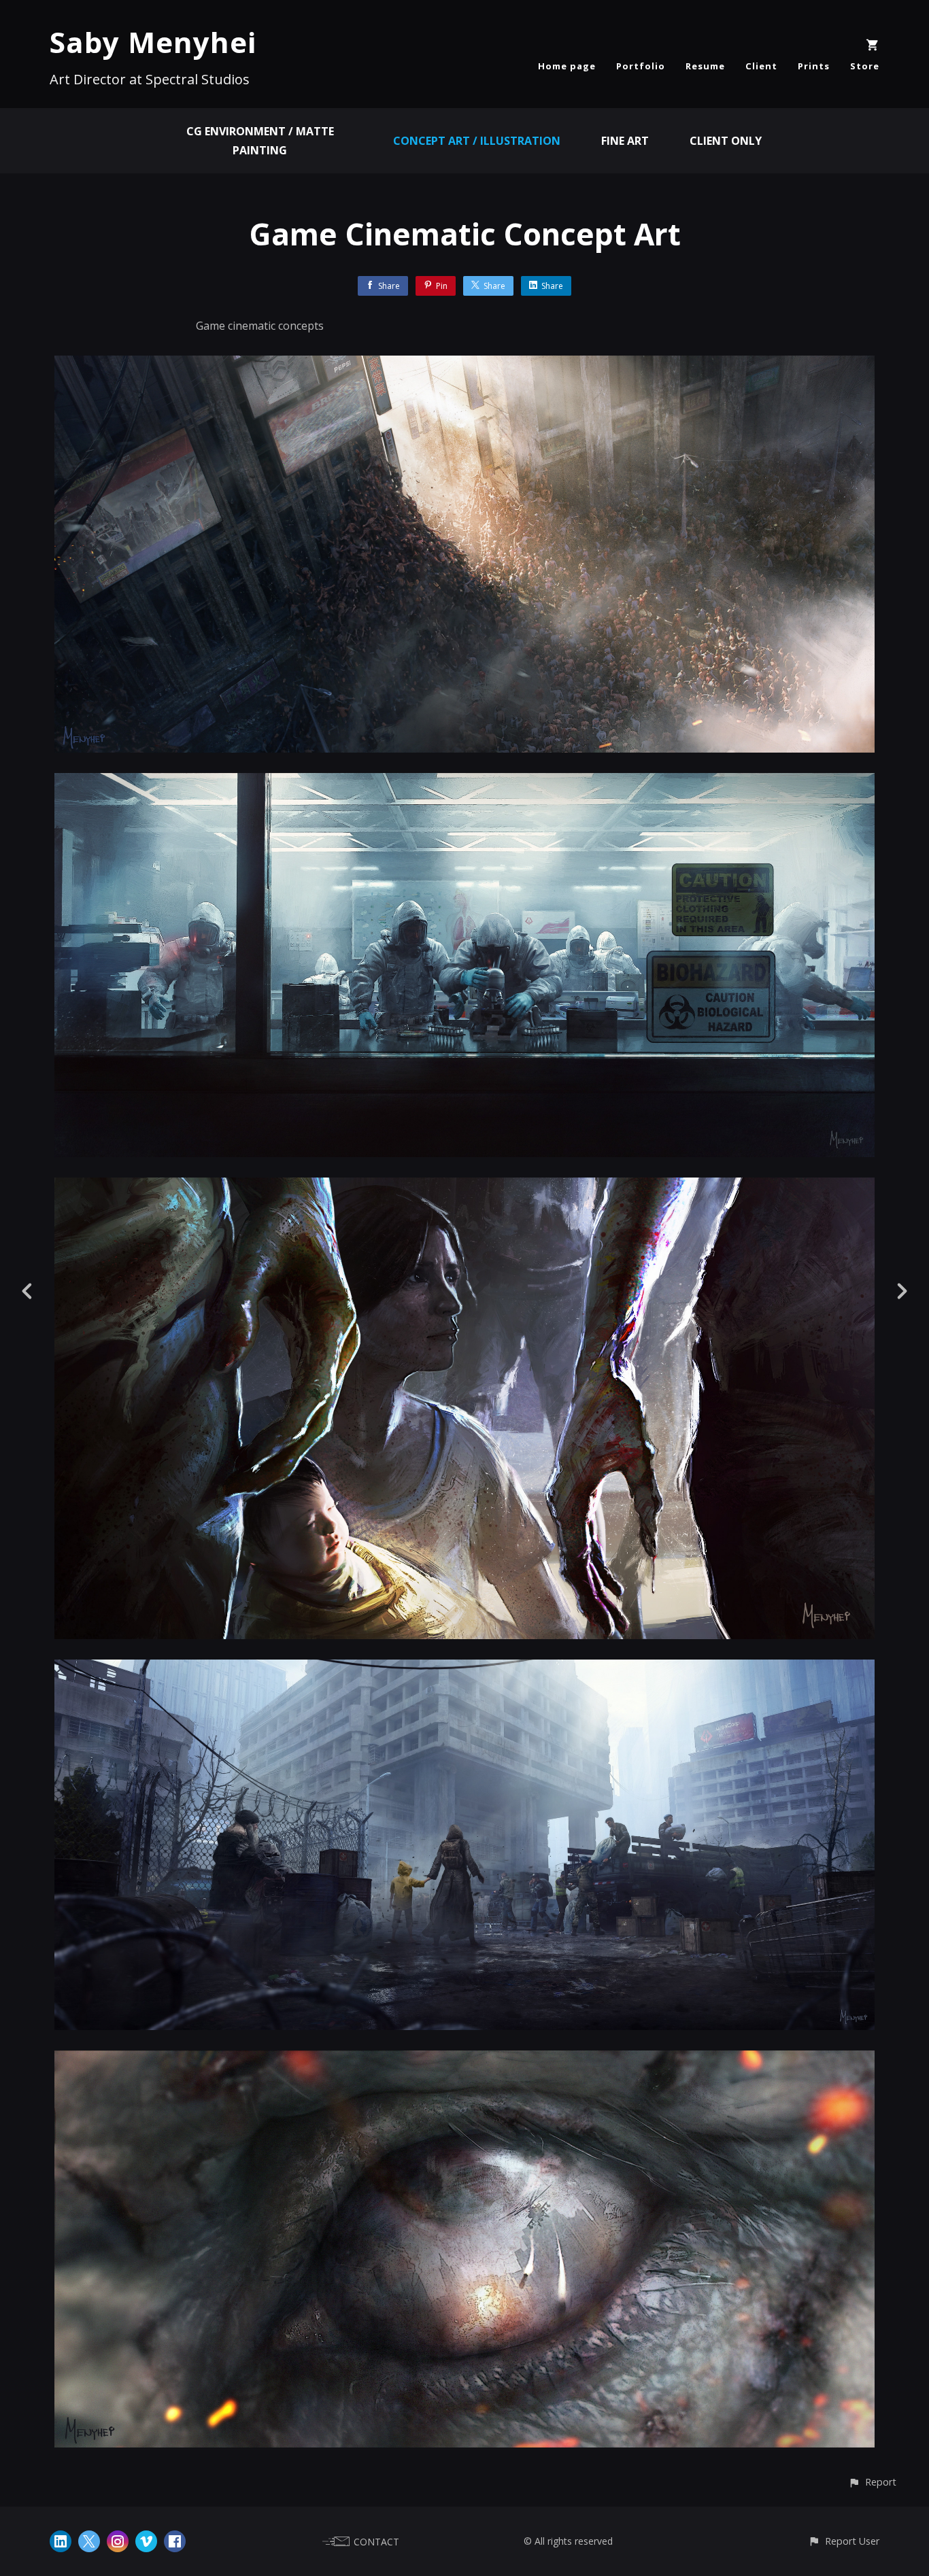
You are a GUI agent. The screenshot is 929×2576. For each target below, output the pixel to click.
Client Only (726, 141)
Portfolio (641, 66)
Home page (567, 66)
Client (761, 66)
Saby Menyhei (153, 42)
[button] (872, 2482)
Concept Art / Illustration (477, 141)
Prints (814, 66)
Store (865, 66)
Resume (705, 66)
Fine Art (625, 141)
